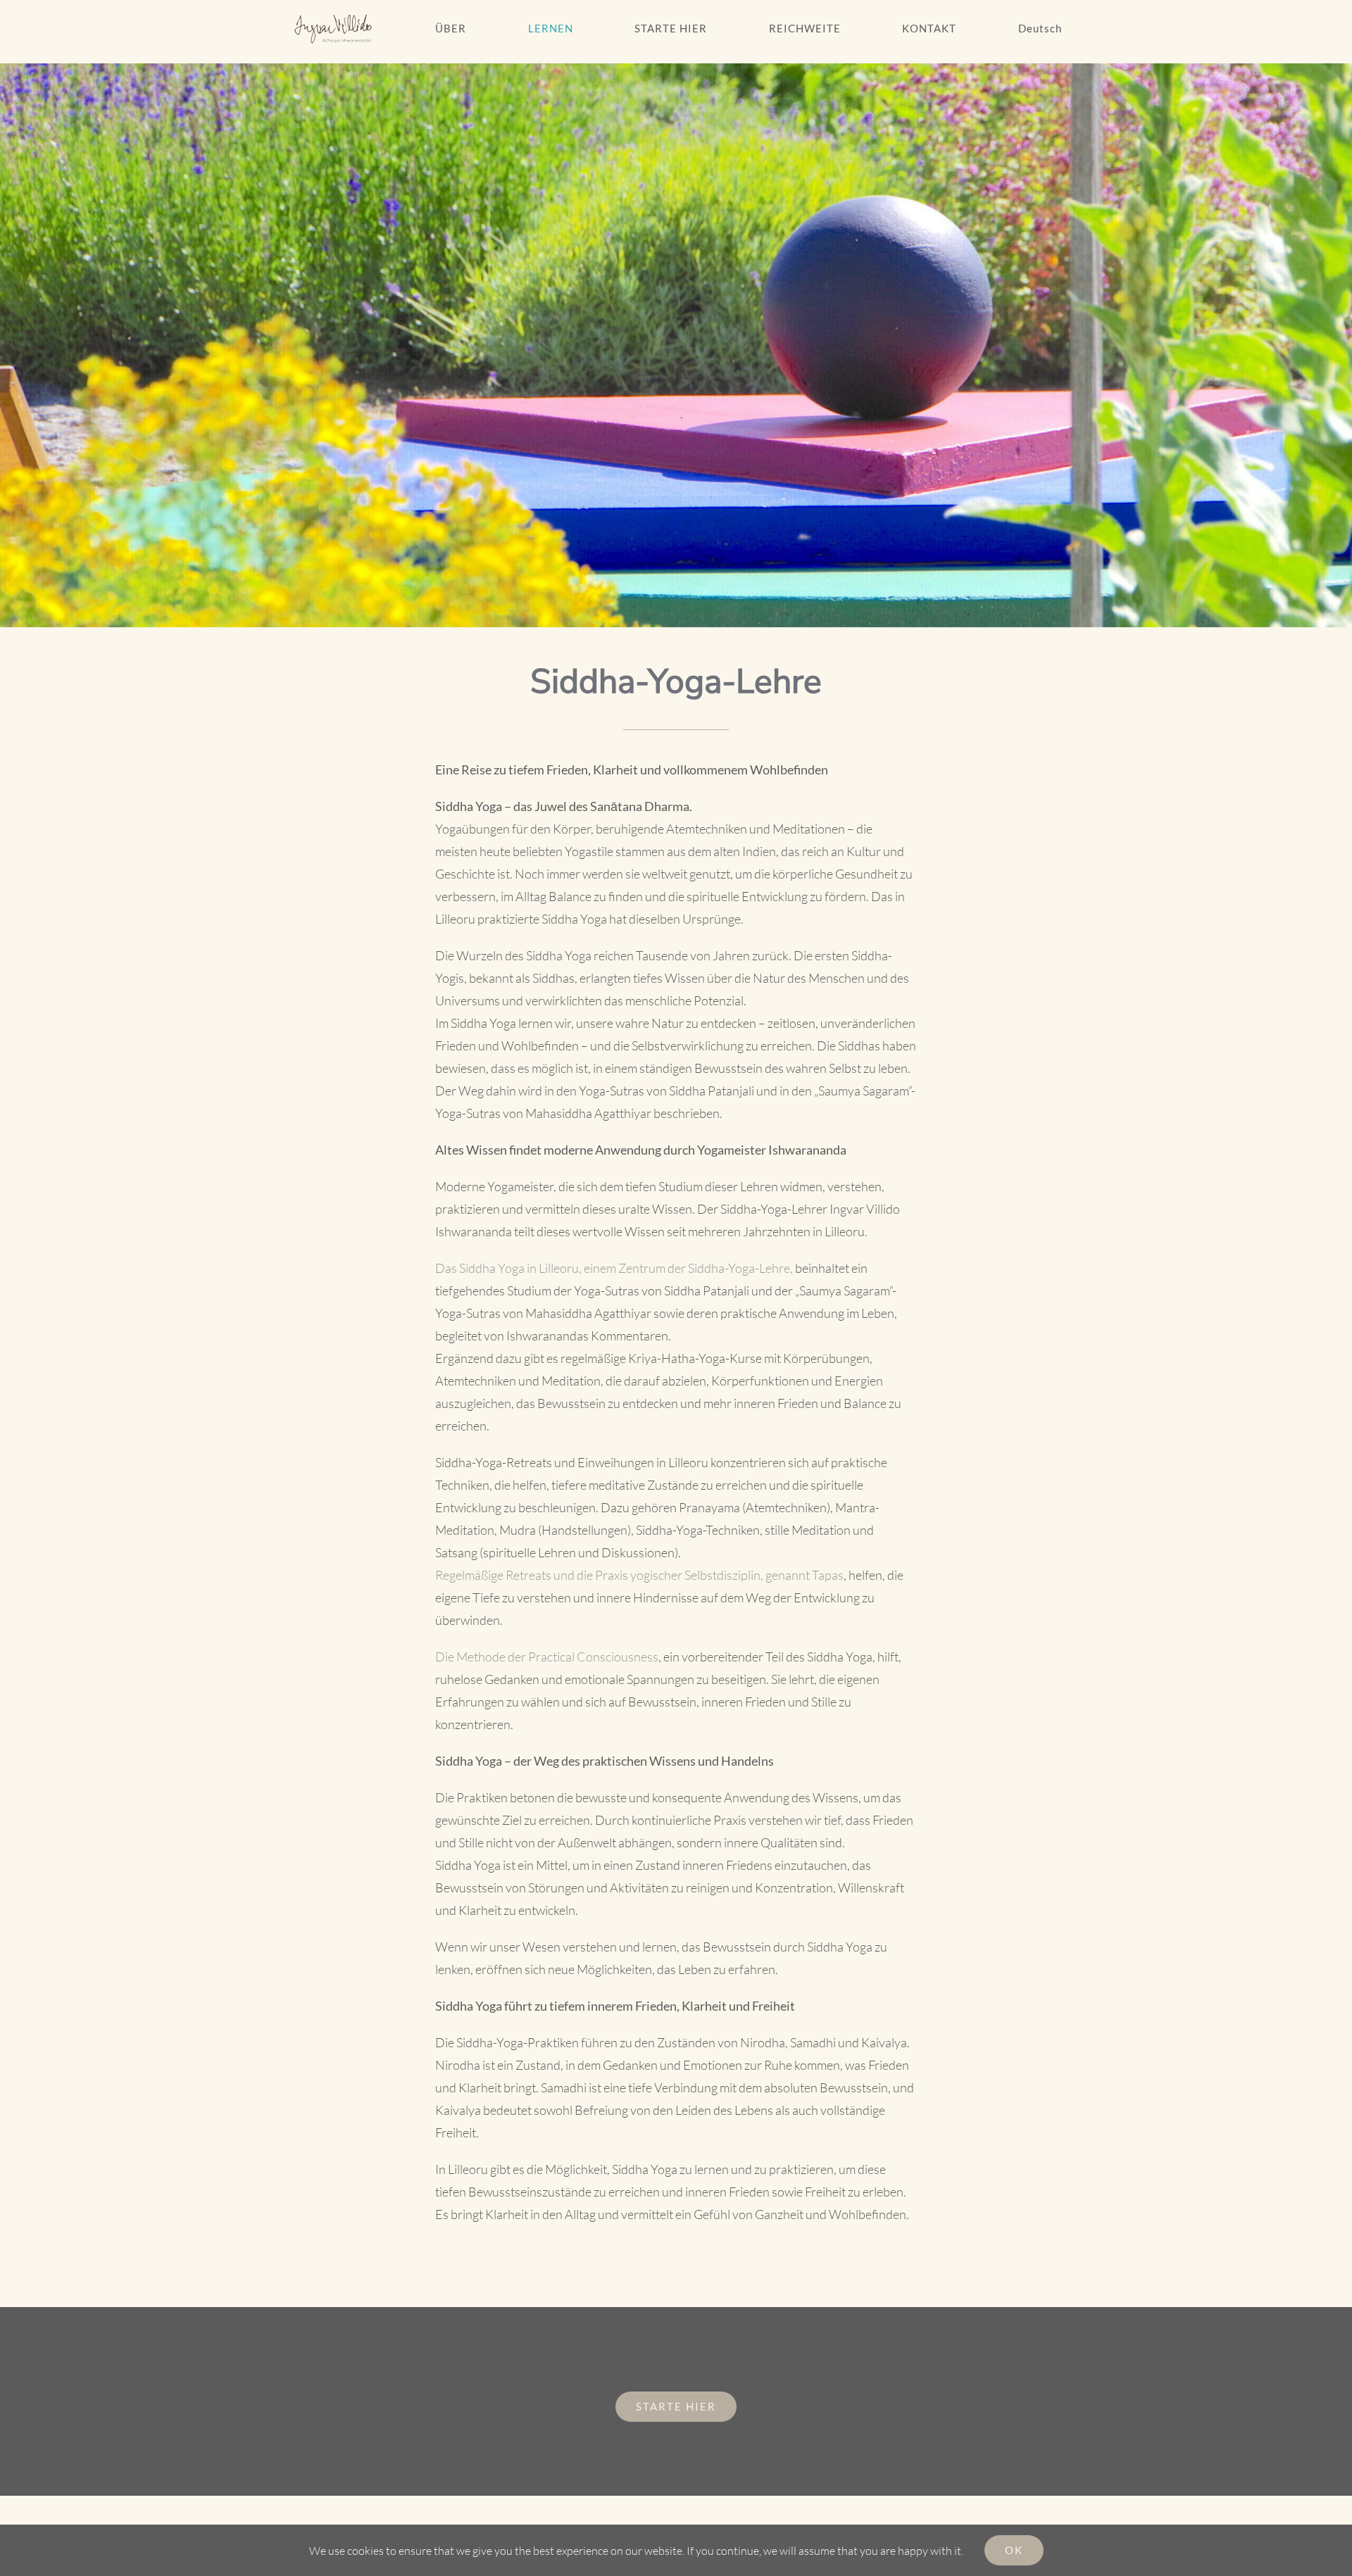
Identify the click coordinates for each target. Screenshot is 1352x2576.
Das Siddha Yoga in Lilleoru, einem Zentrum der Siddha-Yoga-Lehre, (614, 1268)
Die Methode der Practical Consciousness (547, 1657)
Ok (1014, 2550)
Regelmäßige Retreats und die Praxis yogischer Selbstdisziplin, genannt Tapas (639, 1575)
